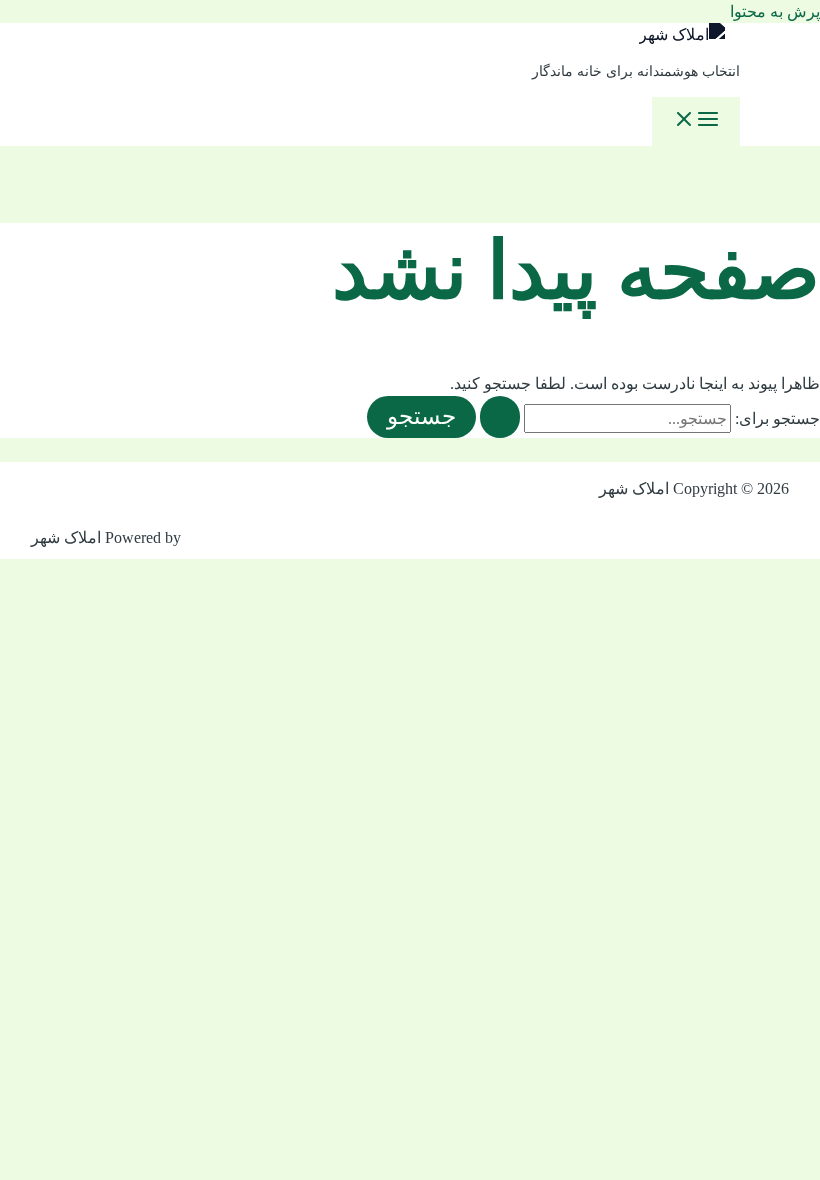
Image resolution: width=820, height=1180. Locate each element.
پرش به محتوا (775, 11)
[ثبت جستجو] (500, 417)
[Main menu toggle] (696, 121)
